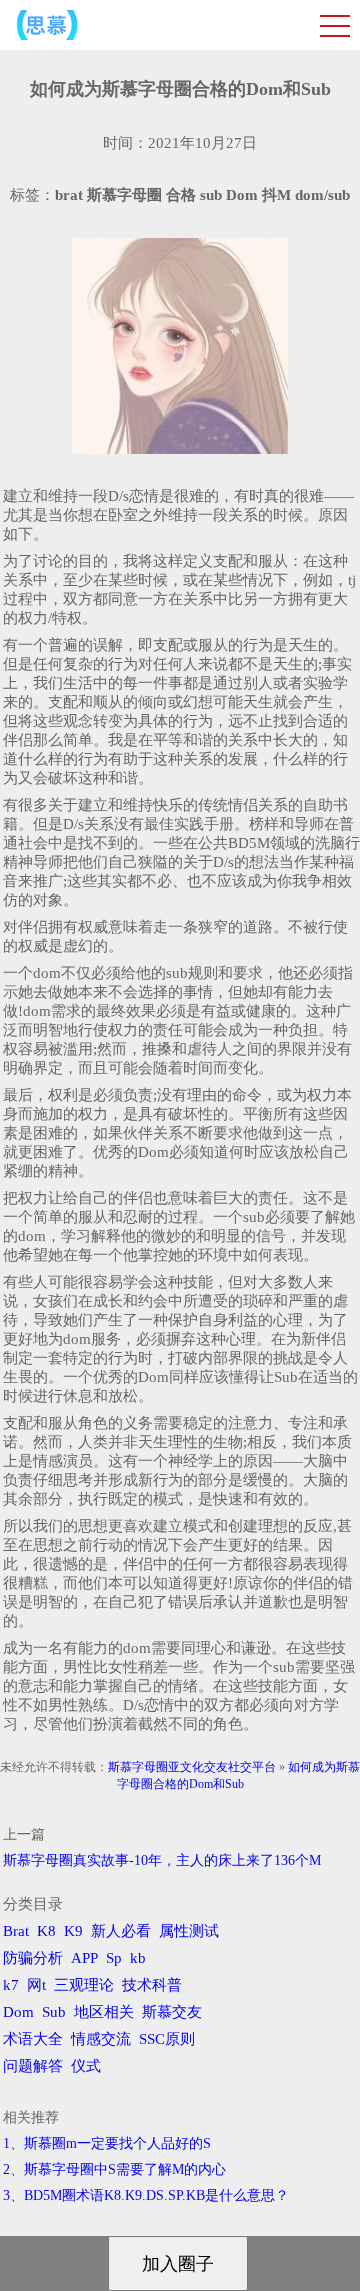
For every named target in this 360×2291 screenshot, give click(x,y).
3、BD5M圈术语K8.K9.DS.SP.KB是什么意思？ (146, 2195)
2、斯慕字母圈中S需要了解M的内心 (114, 2169)
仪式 (86, 2066)
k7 (11, 1985)
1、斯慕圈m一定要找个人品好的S (107, 2143)
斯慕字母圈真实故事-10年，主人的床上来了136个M (162, 1860)
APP (84, 1958)
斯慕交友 (172, 2012)
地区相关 (104, 2012)
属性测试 (189, 1931)
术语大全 (33, 2039)
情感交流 (101, 2039)
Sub (54, 2012)
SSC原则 (167, 2039)
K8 (46, 1931)
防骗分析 (33, 1958)
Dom (18, 2012)
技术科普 (152, 1985)
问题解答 (33, 2066)
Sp (114, 1958)
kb (138, 1958)
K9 (73, 1931)
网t (36, 1985)
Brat (16, 1931)
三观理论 (84, 1985)
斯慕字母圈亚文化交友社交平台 (192, 1767)
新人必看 (121, 1931)
